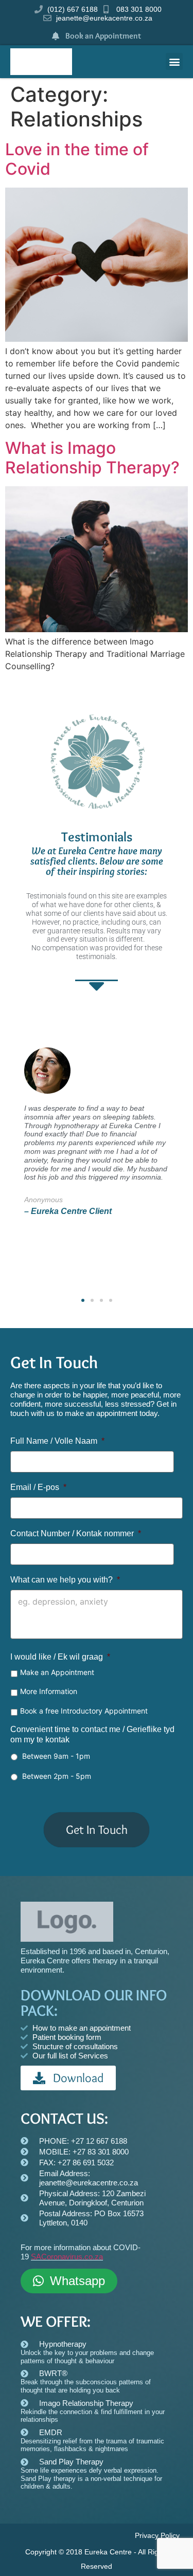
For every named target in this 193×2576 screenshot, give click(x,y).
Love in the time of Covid (77, 159)
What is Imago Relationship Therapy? (92, 458)
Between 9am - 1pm (56, 1756)
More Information (49, 1691)
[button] (174, 61)
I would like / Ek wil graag (60, 1657)
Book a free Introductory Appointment (84, 1711)
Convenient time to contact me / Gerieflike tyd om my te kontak (92, 1735)
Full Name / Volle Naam (57, 1441)
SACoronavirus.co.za (67, 2257)
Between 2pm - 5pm (57, 1776)
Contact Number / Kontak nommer (76, 1533)
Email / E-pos (38, 1487)
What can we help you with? (65, 1580)
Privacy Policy (157, 2535)
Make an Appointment (57, 1672)
